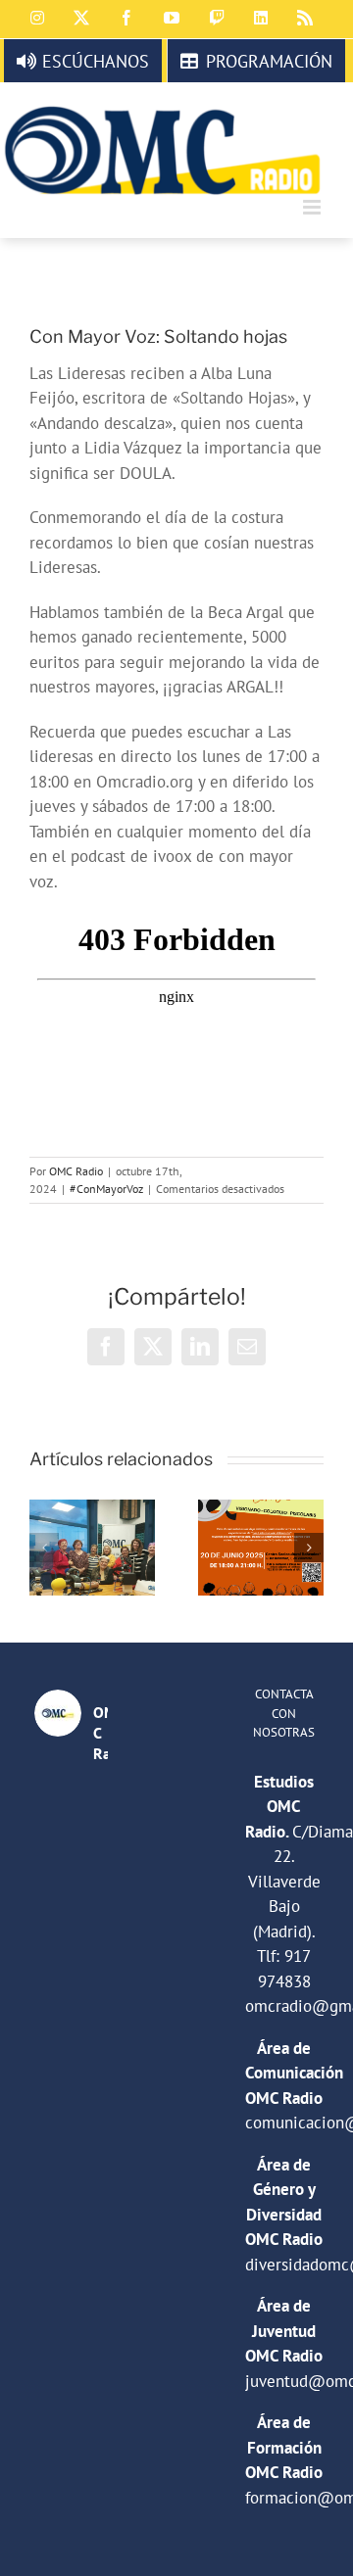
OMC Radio (76, 1171)
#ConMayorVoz (106, 1189)
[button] (44, 1548)
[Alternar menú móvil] (313, 207)
